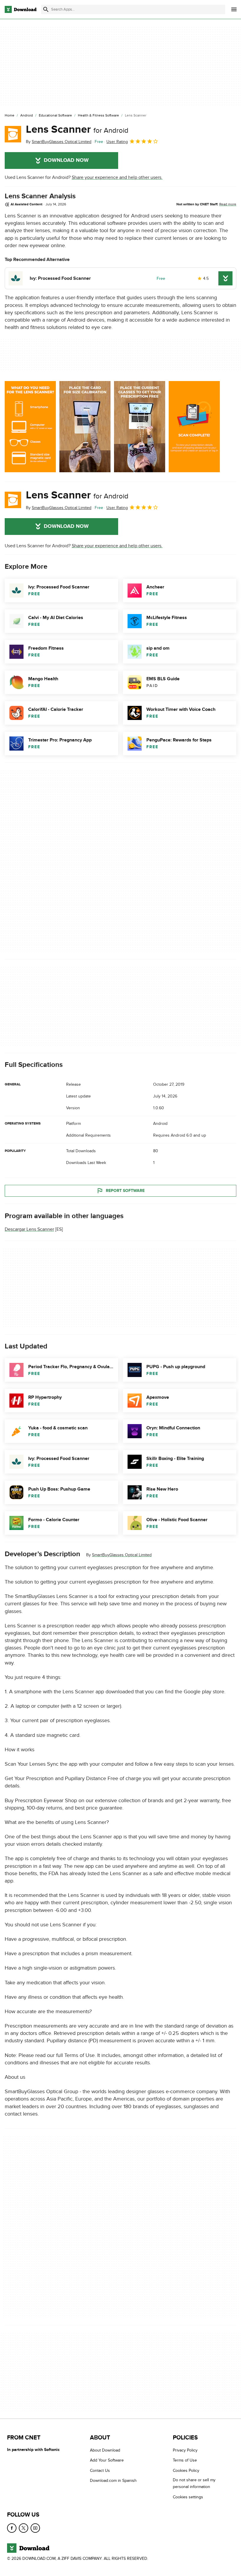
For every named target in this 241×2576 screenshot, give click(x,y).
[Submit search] (46, 9)
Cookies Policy (186, 2471)
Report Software (125, 1191)
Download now (66, 160)
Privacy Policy (185, 2450)
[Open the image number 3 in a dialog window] (194, 427)
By (59, 142)
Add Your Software (107, 2460)
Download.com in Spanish (113, 2481)
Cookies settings (188, 2497)
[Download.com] (21, 9)
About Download (105, 2450)
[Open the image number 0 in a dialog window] (30, 427)
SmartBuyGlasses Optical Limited (122, 1555)
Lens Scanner (77, 129)
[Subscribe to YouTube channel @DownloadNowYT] (35, 2528)
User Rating (117, 142)
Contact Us (100, 2471)
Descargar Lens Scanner (29, 1229)
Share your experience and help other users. (117, 177)
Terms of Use (185, 2460)
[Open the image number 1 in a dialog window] (85, 427)
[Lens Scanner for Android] (13, 134)
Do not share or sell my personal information (194, 2483)
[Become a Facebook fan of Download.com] (12, 2528)
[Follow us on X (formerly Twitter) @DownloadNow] (24, 2528)
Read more (228, 204)
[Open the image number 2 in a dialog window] (140, 427)
